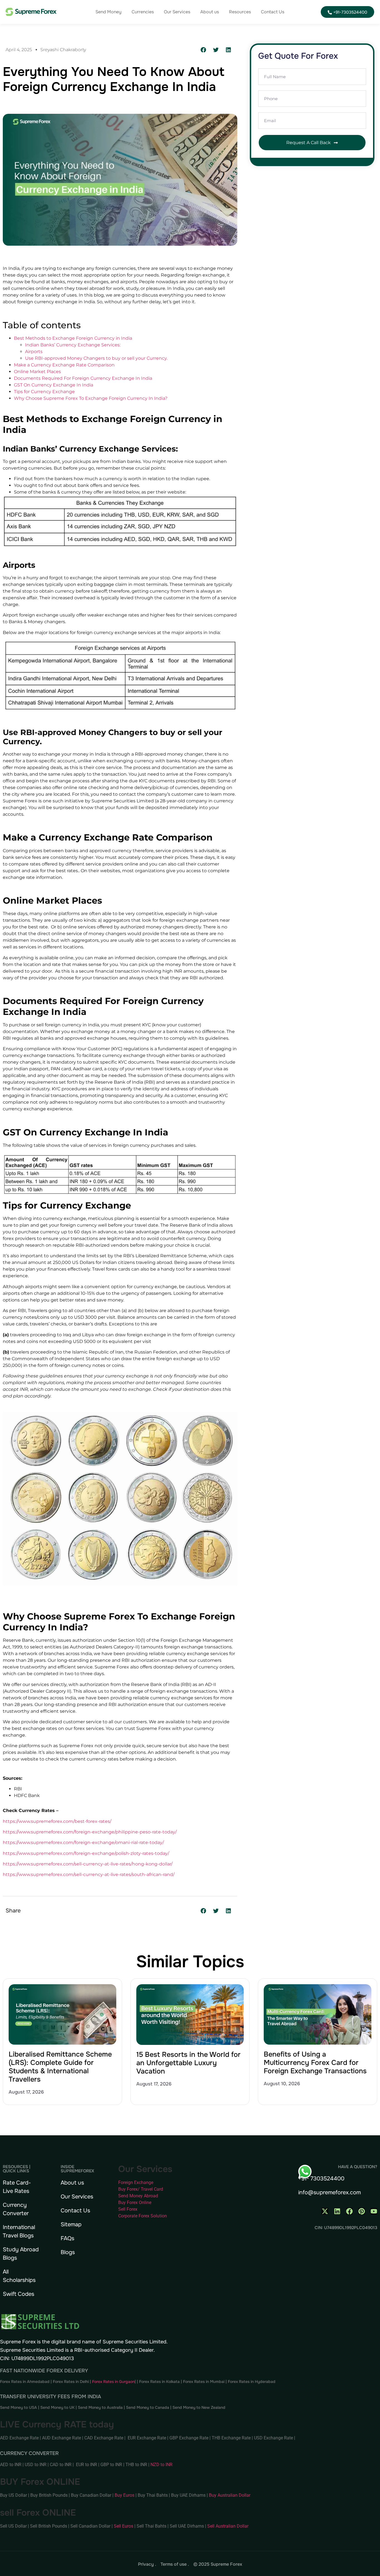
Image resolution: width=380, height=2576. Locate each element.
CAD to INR (61, 2465)
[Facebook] (349, 2211)
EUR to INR (87, 2465)
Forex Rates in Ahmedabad (25, 2382)
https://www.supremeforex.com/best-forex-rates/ (57, 1821)
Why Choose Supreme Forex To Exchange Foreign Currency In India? (91, 398)
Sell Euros (124, 2526)
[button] (203, 50)
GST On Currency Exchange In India (54, 385)
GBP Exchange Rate (189, 2438)
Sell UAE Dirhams (187, 2526)
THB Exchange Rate (231, 2438)
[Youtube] (374, 2211)
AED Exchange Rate (20, 2438)
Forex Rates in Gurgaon (113, 2382)
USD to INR (36, 2465)
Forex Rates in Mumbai (204, 2382)
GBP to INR (111, 2465)
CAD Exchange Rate (104, 2438)
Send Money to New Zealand (199, 2407)
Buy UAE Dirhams (188, 2495)
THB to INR (136, 2465)
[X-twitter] (325, 2211)
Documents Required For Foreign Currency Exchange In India (83, 378)
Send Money (108, 12)
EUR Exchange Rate (147, 2438)
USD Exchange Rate (273, 2438)
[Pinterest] (362, 2211)
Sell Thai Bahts (151, 2526)
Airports (34, 352)
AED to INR (11, 2465)
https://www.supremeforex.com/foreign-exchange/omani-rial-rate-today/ (83, 1842)
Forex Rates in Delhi (71, 2382)
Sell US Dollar (14, 2526)
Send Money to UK (57, 2407)
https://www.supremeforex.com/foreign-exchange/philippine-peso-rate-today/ (90, 1832)
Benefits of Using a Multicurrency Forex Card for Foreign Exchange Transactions (315, 2063)
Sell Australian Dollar (228, 2526)
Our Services (177, 12)
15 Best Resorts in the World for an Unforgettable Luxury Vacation (188, 2063)
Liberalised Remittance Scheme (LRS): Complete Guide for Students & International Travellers (60, 2067)
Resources (240, 12)
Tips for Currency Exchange (44, 392)
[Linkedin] (337, 2211)
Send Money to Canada (148, 2407)
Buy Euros (124, 2495)
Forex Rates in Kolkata (159, 2382)
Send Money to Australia (100, 2407)
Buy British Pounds (50, 2495)
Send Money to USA (18, 2407)
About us (210, 12)
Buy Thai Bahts (153, 2495)
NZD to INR (162, 2465)
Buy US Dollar (14, 2495)
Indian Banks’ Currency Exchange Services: (73, 345)
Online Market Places (37, 372)
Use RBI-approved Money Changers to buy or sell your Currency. (96, 358)
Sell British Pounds (49, 2526)
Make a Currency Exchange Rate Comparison (64, 365)
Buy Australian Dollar (230, 2495)
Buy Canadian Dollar (92, 2495)
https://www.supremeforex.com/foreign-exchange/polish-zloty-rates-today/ (86, 1853)
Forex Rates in (241, 2382)
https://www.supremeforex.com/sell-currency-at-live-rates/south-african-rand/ (89, 1874)
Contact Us (273, 12)
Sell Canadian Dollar (91, 2526)
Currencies (143, 12)
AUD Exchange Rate (62, 2438)
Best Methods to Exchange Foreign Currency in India (73, 338)
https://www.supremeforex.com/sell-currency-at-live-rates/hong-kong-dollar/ (88, 1864)
